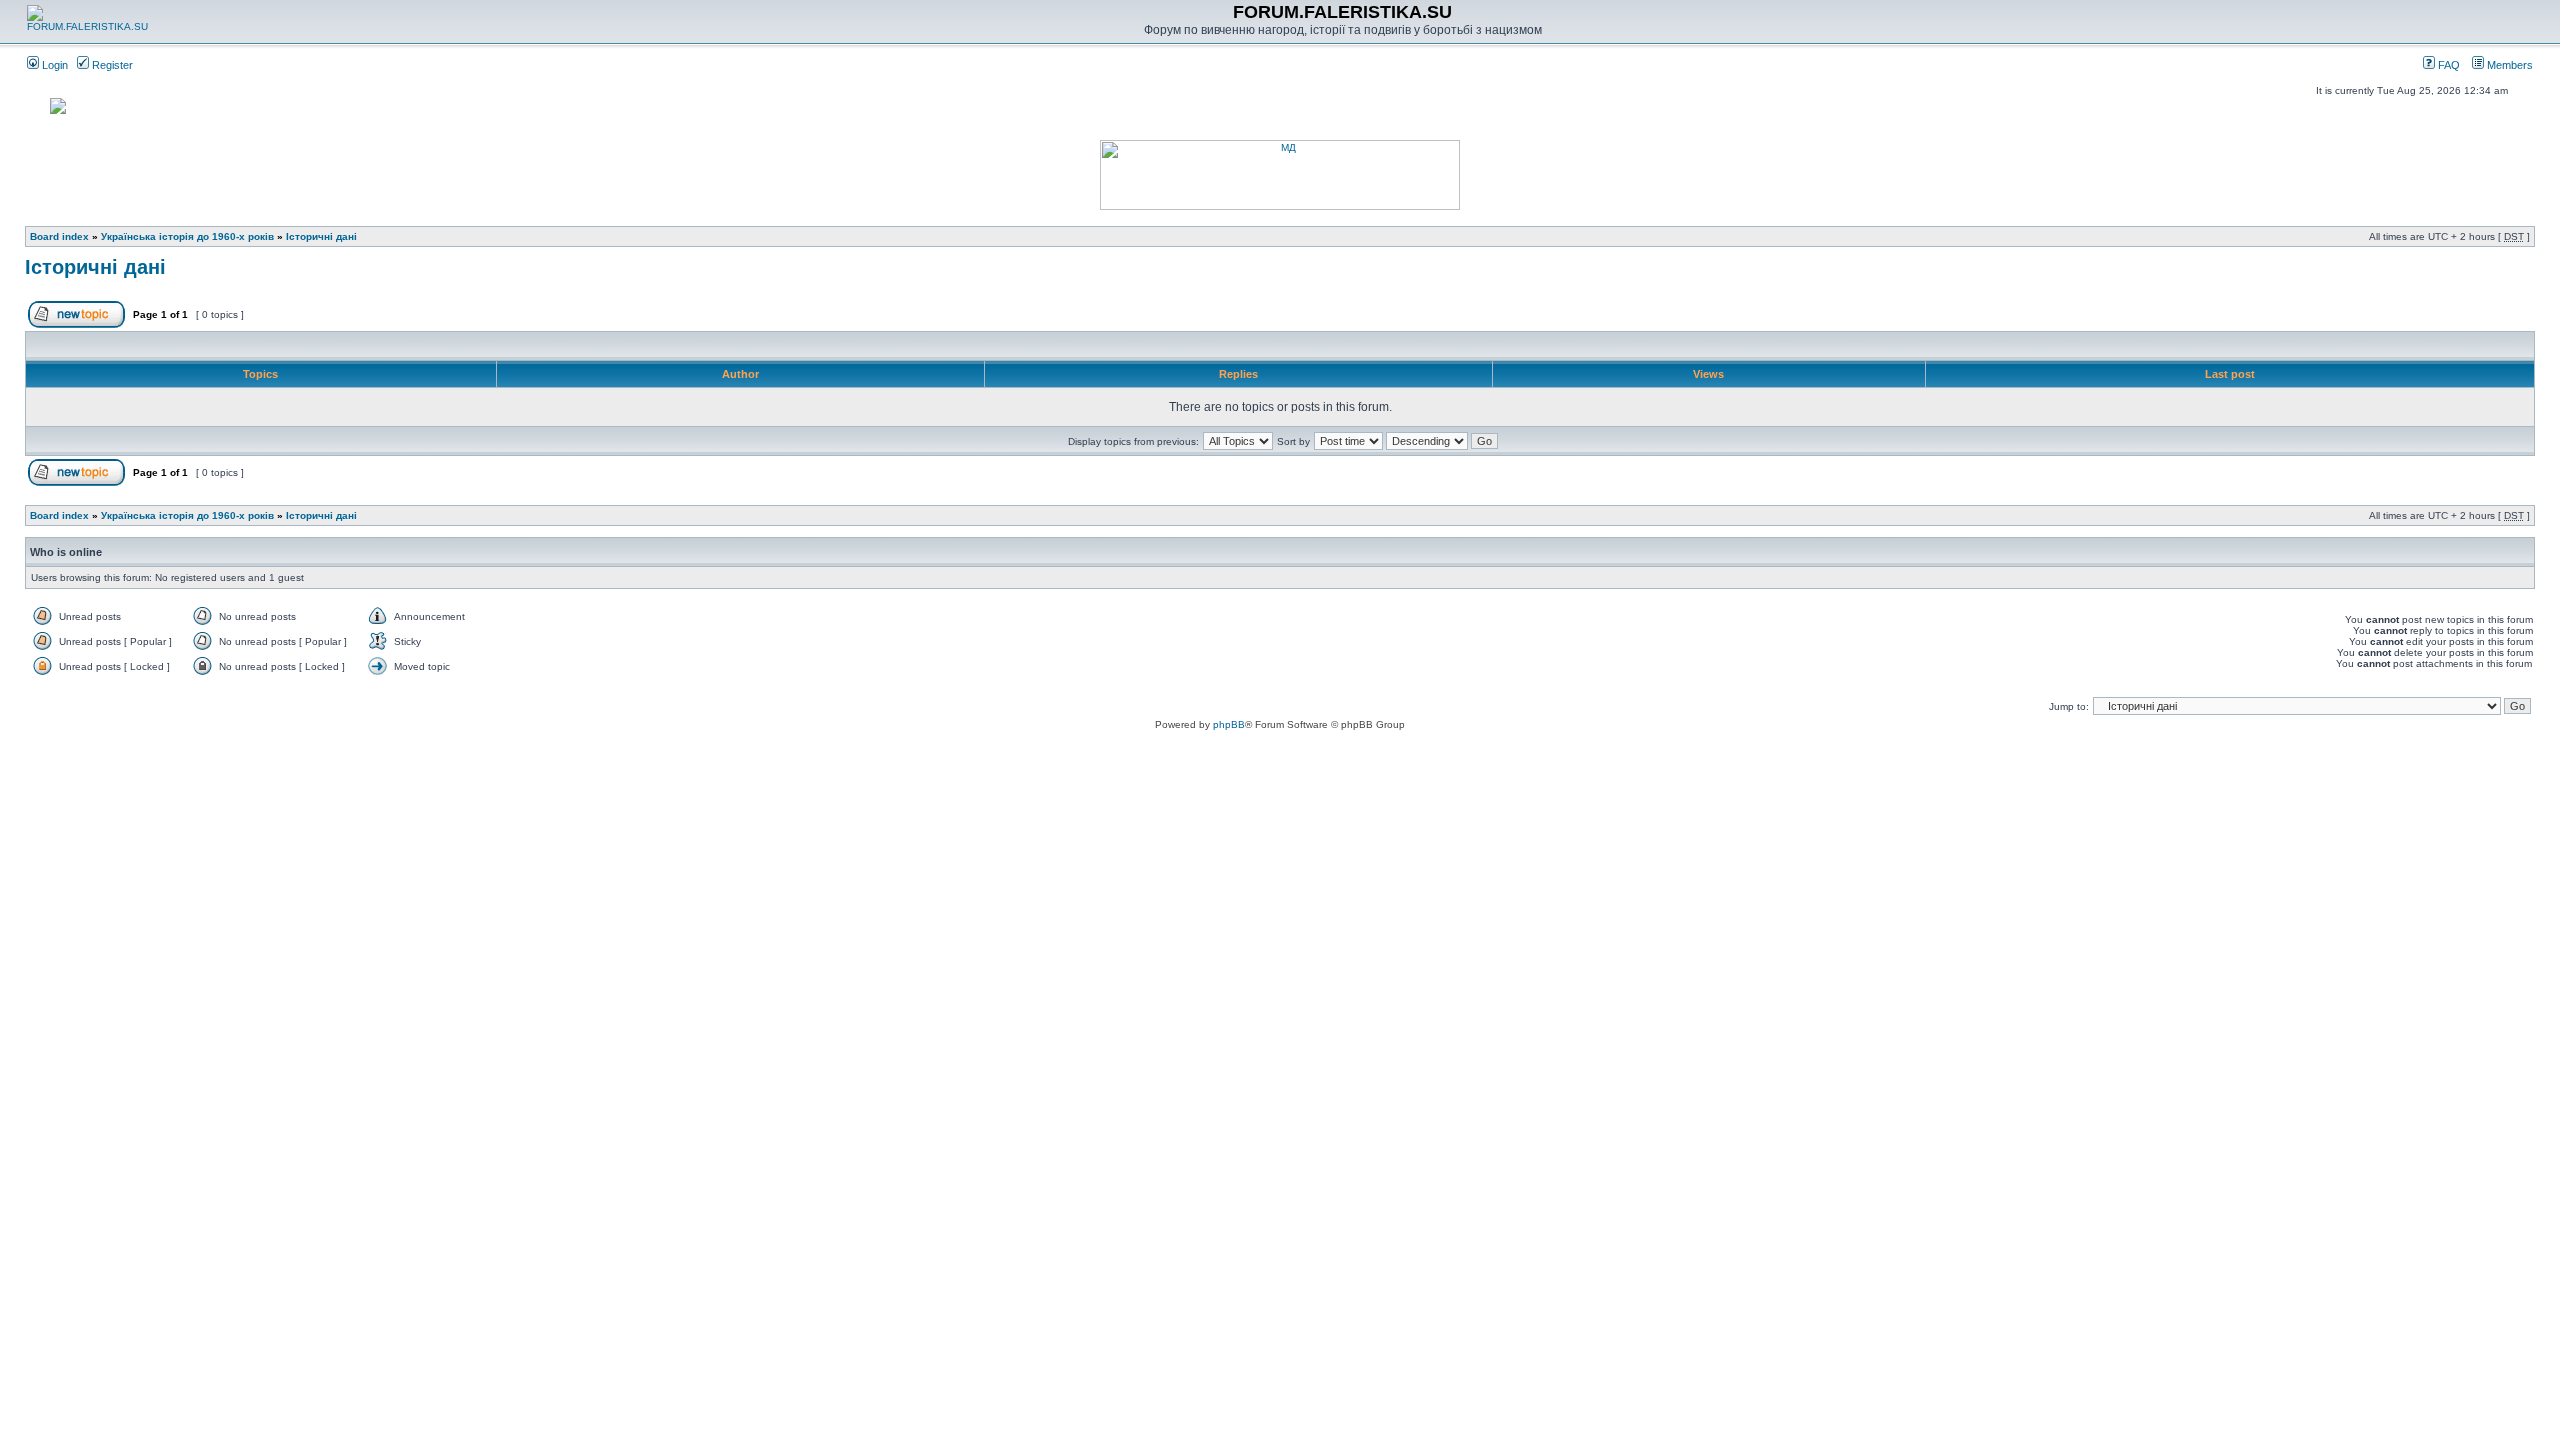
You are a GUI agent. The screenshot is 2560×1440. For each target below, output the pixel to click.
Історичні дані (321, 236)
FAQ (2447, 65)
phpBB (1229, 724)
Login (53, 65)
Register (111, 65)
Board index (59, 236)
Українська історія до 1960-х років (187, 236)
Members (2508, 65)
